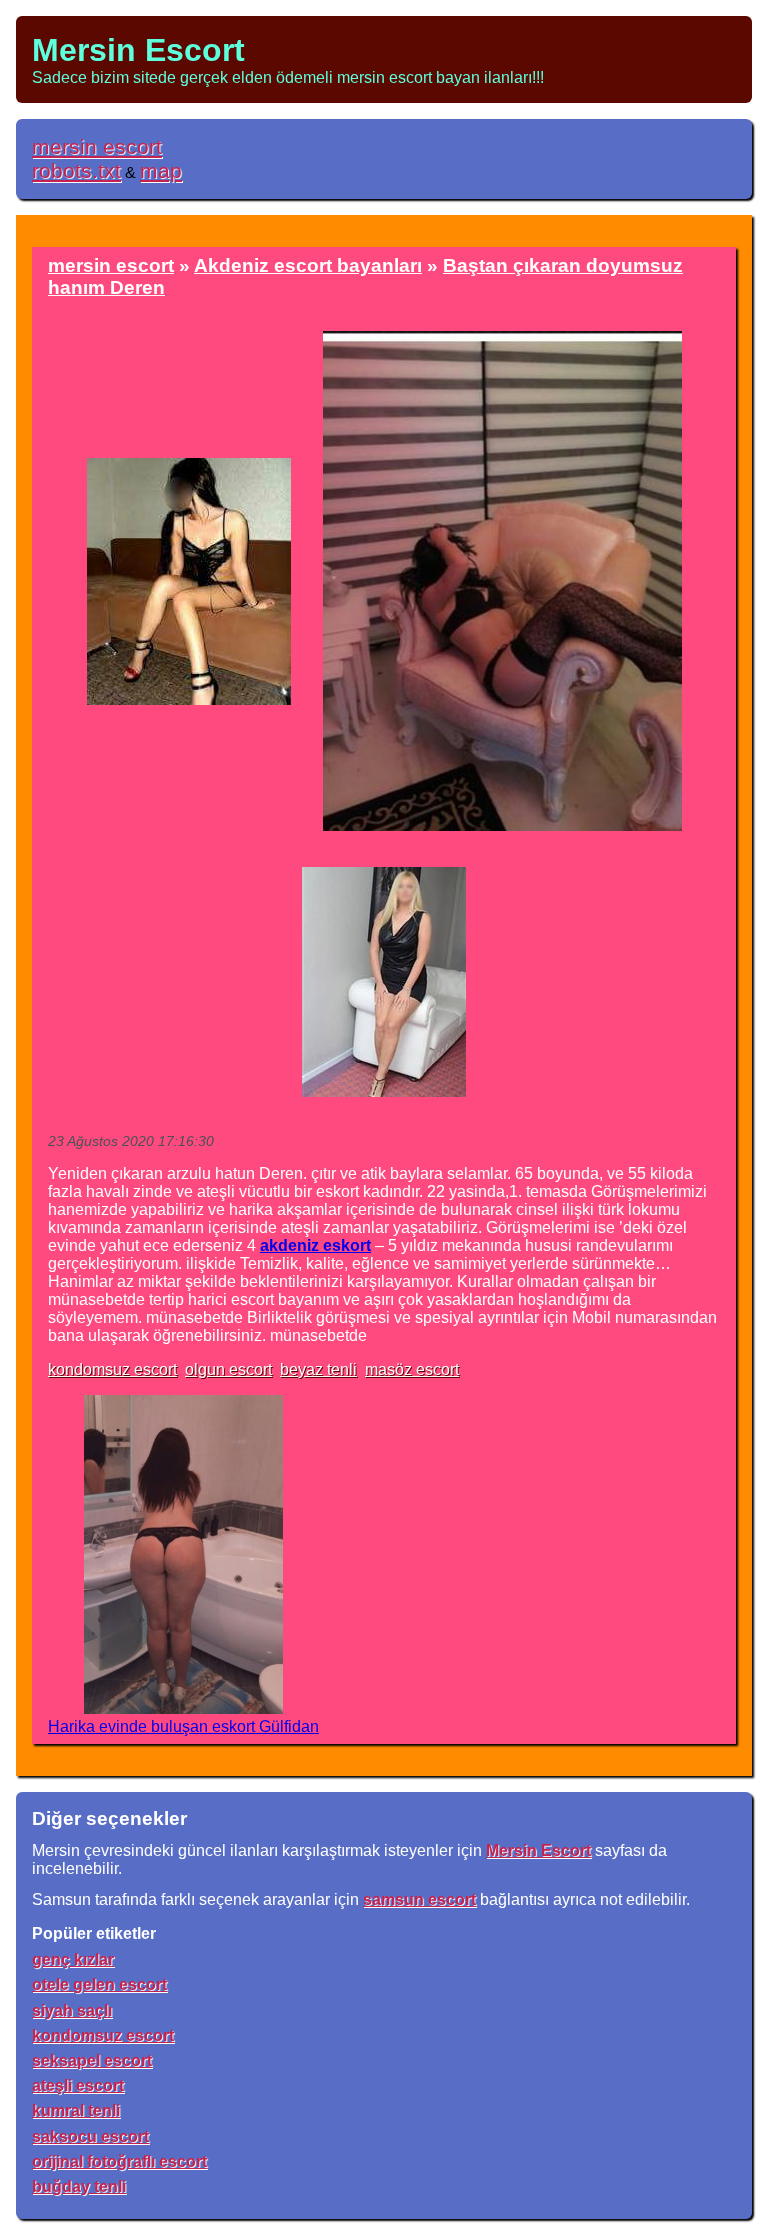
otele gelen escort (99, 1984)
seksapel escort (92, 2060)
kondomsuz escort (112, 1369)
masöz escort (412, 1369)
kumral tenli (76, 2110)
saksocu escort (90, 2136)
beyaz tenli (318, 1369)
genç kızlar (73, 1959)
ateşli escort (78, 2085)
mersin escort (97, 146)
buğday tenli (79, 2186)
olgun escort (228, 1369)
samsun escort (419, 1899)
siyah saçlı (72, 2010)
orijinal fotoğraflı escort (119, 2161)
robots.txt (76, 170)
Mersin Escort (138, 50)
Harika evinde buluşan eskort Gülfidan (183, 1726)
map (161, 170)
